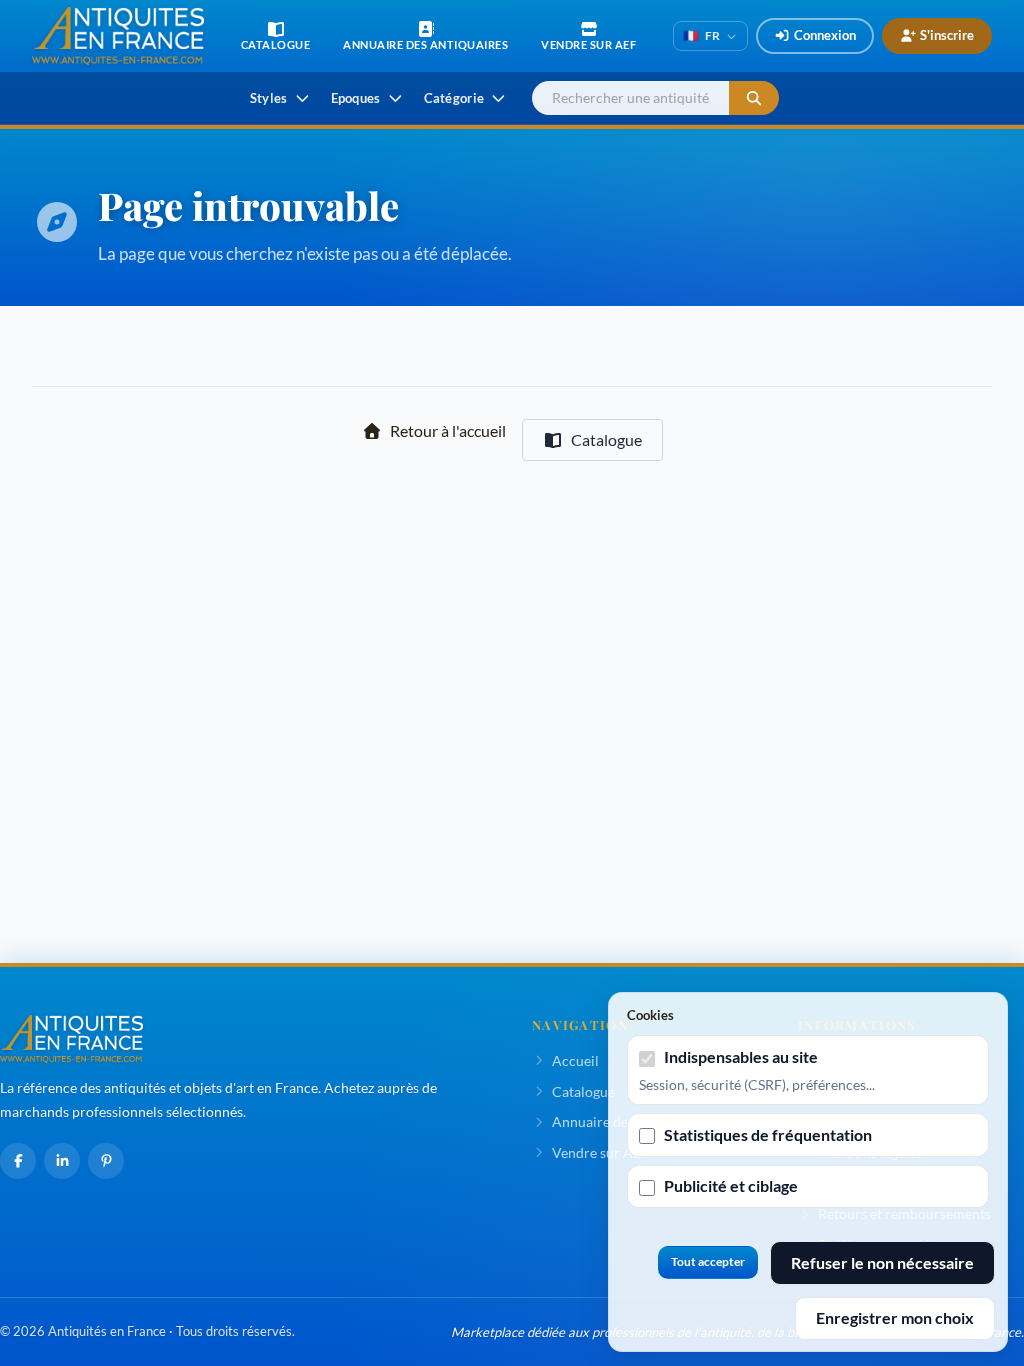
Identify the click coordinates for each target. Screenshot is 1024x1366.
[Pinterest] (106, 1161)
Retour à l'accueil (448, 430)
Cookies (650, 1015)
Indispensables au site (741, 1056)
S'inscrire (947, 35)
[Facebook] (18, 1161)
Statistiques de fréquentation (768, 1134)
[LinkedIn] (62, 1161)
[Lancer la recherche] (754, 98)
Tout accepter (708, 1261)
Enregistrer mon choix (895, 1317)
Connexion (825, 35)
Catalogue (606, 439)
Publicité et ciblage (731, 1185)
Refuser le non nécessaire (882, 1262)
